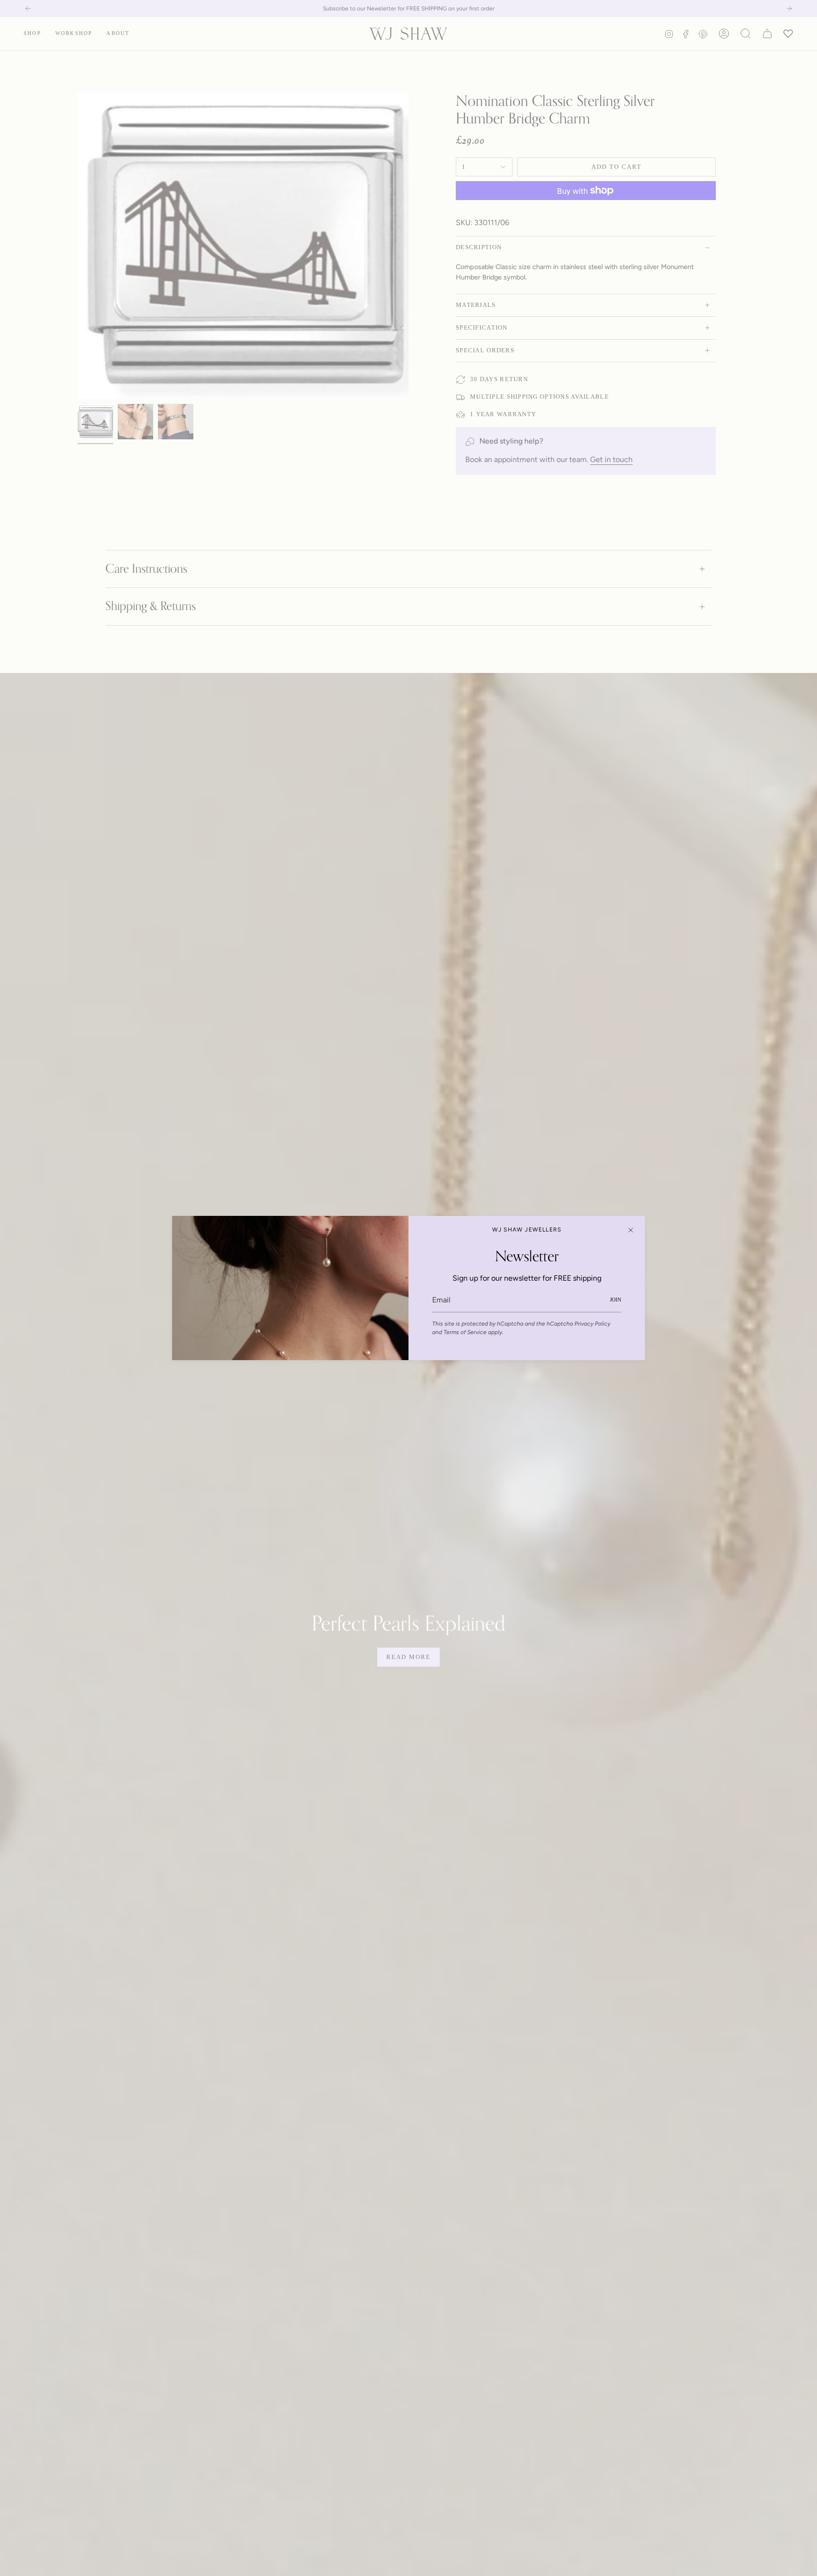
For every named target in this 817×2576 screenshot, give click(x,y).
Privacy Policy (592, 1324)
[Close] (631, 1230)
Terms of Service (465, 1332)
